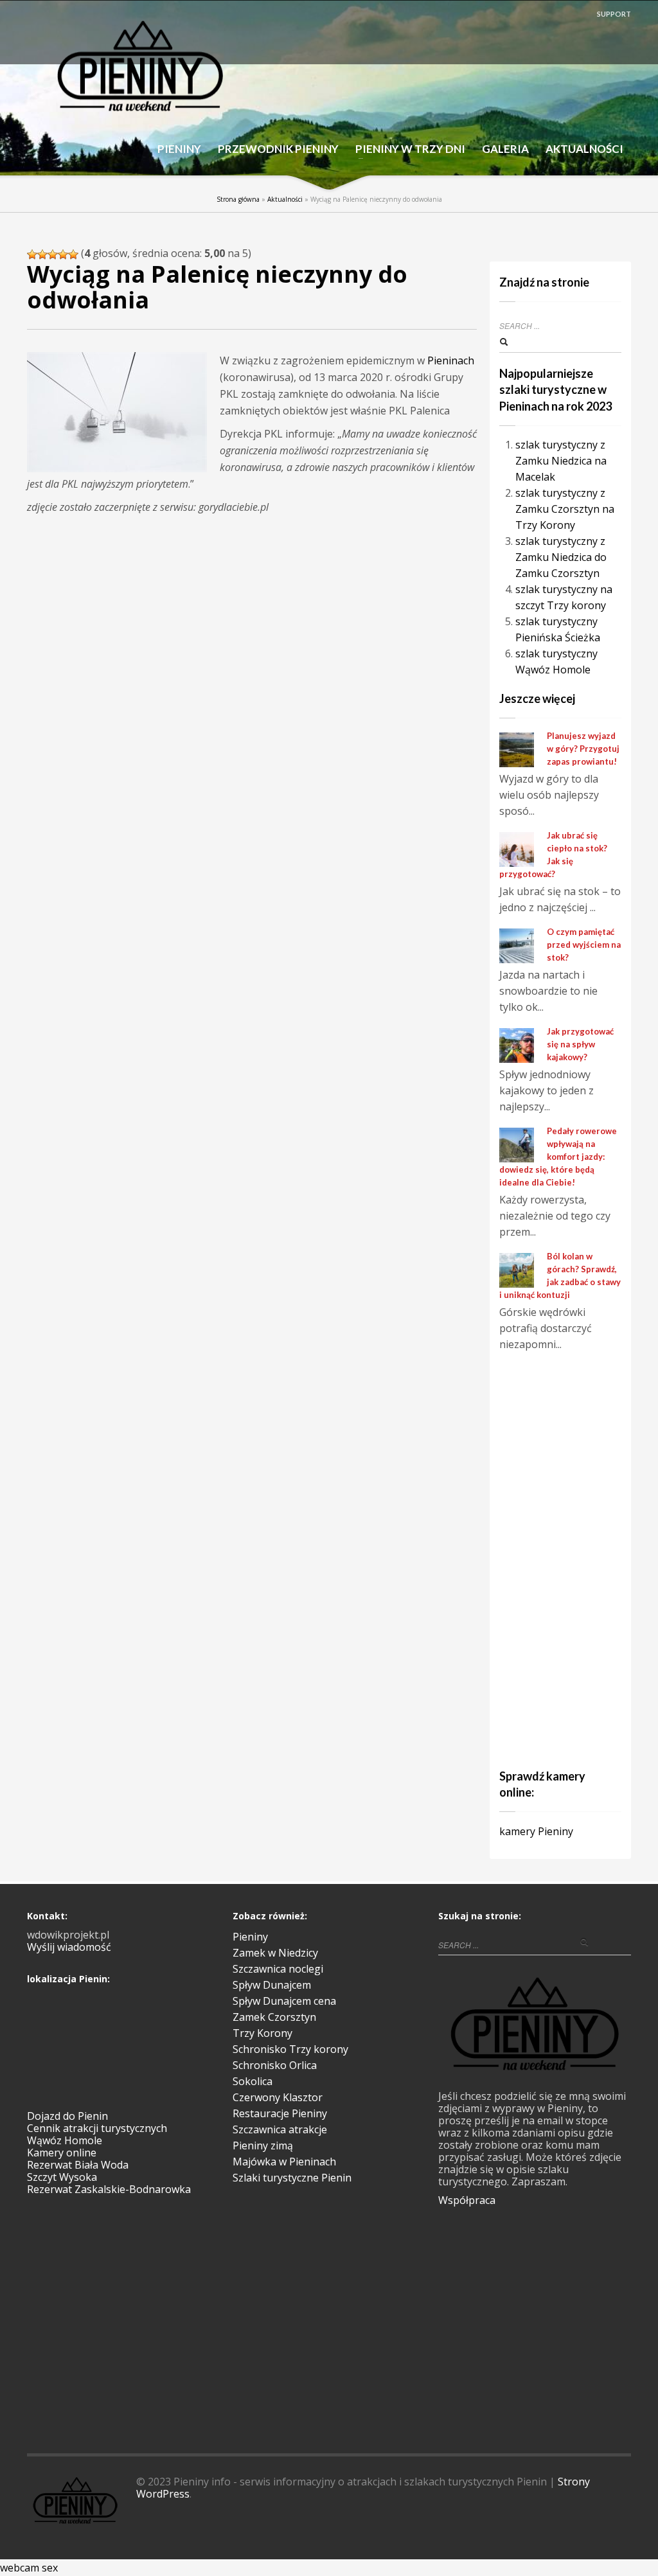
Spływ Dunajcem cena (284, 2001)
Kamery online (62, 2153)
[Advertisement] (579, 1558)
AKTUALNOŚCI (584, 149)
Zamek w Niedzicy (275, 1953)
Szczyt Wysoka (62, 2177)
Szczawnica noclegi (278, 1969)
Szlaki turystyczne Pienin (292, 2178)
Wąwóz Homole (65, 2140)
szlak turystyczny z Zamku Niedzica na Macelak (561, 461)
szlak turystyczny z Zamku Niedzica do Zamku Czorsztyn (561, 557)
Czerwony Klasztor (278, 2097)
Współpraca (467, 2200)
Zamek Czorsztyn (274, 2017)
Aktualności (285, 199)
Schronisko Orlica (275, 2065)
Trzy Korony (262, 2033)
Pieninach (451, 360)
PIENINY (179, 149)
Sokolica (253, 2081)
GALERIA (505, 149)
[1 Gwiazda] (32, 254)
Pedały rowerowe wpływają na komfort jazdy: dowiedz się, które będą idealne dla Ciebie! (558, 1157)
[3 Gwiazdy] (53, 254)
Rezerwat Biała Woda (78, 2165)
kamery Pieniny (536, 1831)
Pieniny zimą (263, 2145)
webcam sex (29, 2568)
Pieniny (250, 1937)
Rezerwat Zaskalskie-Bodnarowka (109, 2189)
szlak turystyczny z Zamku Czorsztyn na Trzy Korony (565, 509)
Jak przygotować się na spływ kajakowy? (580, 1044)
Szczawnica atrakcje (280, 2129)
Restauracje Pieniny (280, 2113)
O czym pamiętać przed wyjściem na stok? (584, 945)
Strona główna (238, 199)
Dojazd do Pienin (67, 2116)
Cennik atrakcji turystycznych (97, 2128)
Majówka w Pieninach (284, 2162)
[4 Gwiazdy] (63, 254)
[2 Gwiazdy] (42, 254)
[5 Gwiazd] (73, 254)
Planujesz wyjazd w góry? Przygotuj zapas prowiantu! (583, 749)
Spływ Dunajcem (272, 1985)
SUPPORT (614, 14)
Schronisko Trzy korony (290, 2049)
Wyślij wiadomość (69, 1947)
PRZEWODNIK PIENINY (274, 149)
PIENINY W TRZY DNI (406, 149)
